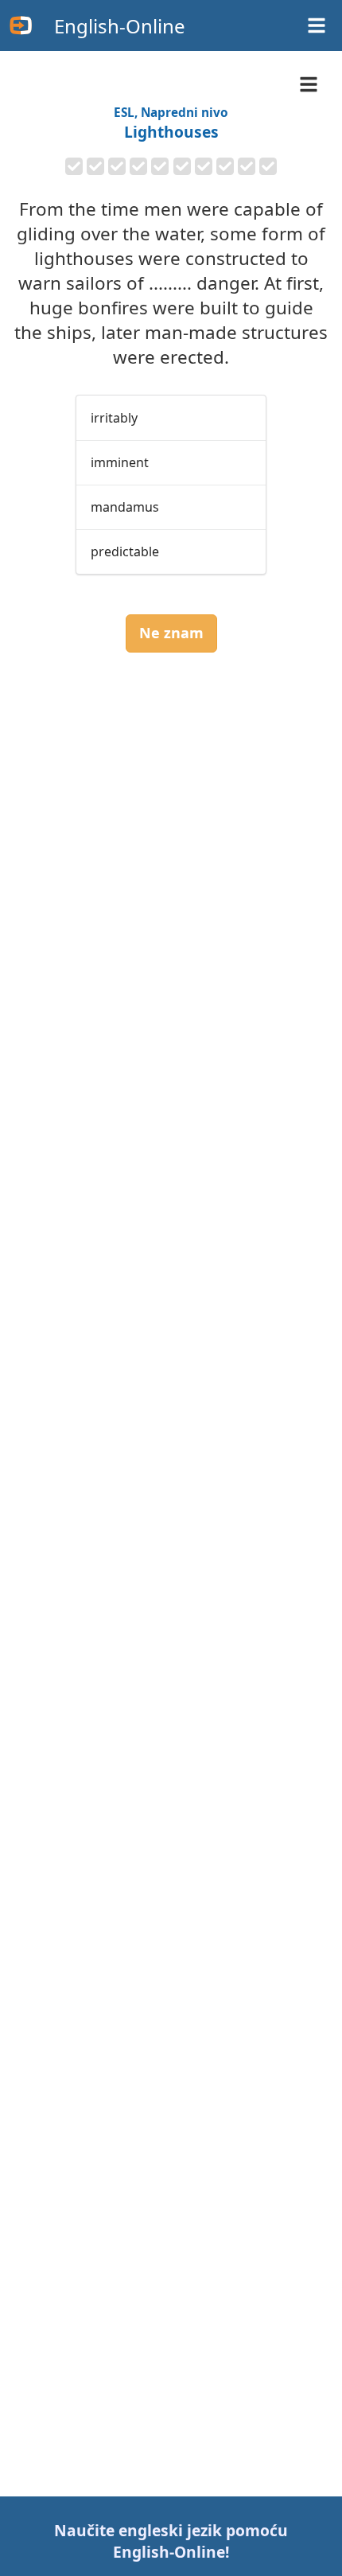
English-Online (120, 26)
